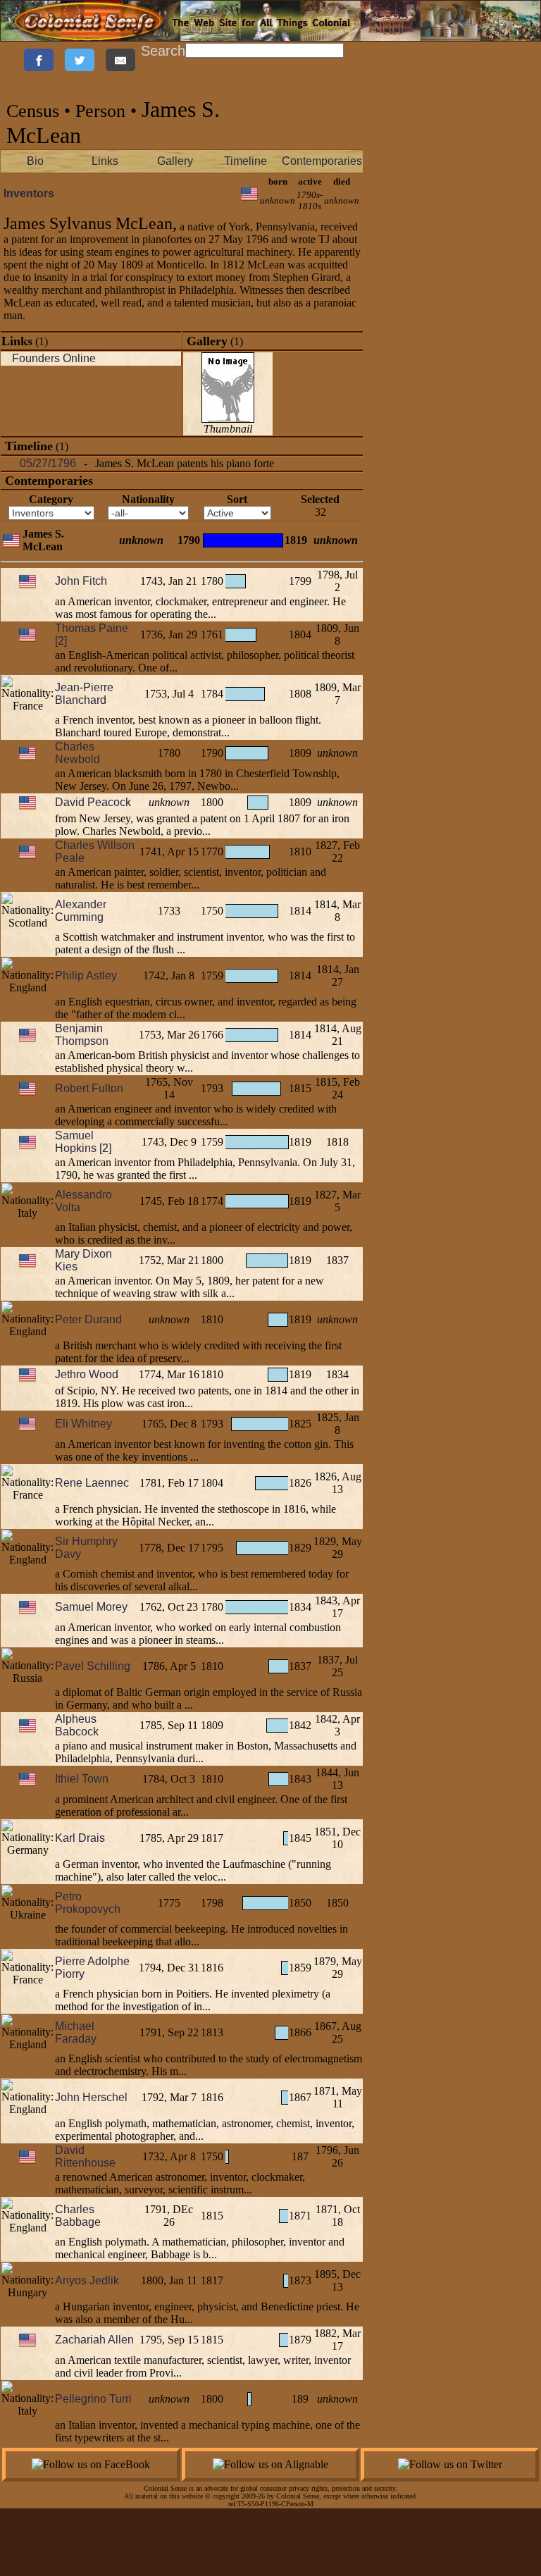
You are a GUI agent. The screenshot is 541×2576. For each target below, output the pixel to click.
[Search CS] (345, 49)
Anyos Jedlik (87, 2280)
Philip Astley (86, 976)
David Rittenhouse (85, 2156)
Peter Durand (88, 1319)
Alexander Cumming (81, 911)
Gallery (175, 161)
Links (105, 161)
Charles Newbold (77, 753)
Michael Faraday (76, 2032)
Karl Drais (80, 1838)
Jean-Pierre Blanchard (84, 694)
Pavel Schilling (93, 1666)
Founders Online (54, 358)
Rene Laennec (92, 1483)
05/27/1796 (48, 463)
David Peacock (93, 802)
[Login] (14, 49)
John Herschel (91, 2097)
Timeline (245, 161)
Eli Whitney (83, 1424)
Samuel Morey (91, 1607)
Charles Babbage (78, 2216)
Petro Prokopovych (88, 1903)
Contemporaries (322, 161)
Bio (35, 161)
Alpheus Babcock (77, 1725)
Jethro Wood (87, 1374)
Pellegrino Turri (93, 2399)
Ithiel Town (82, 1779)
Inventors (29, 193)
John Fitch (81, 581)
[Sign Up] (8, 49)
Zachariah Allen (94, 2340)
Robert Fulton (89, 1088)
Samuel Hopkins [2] (83, 1142)
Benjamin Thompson (82, 1035)
